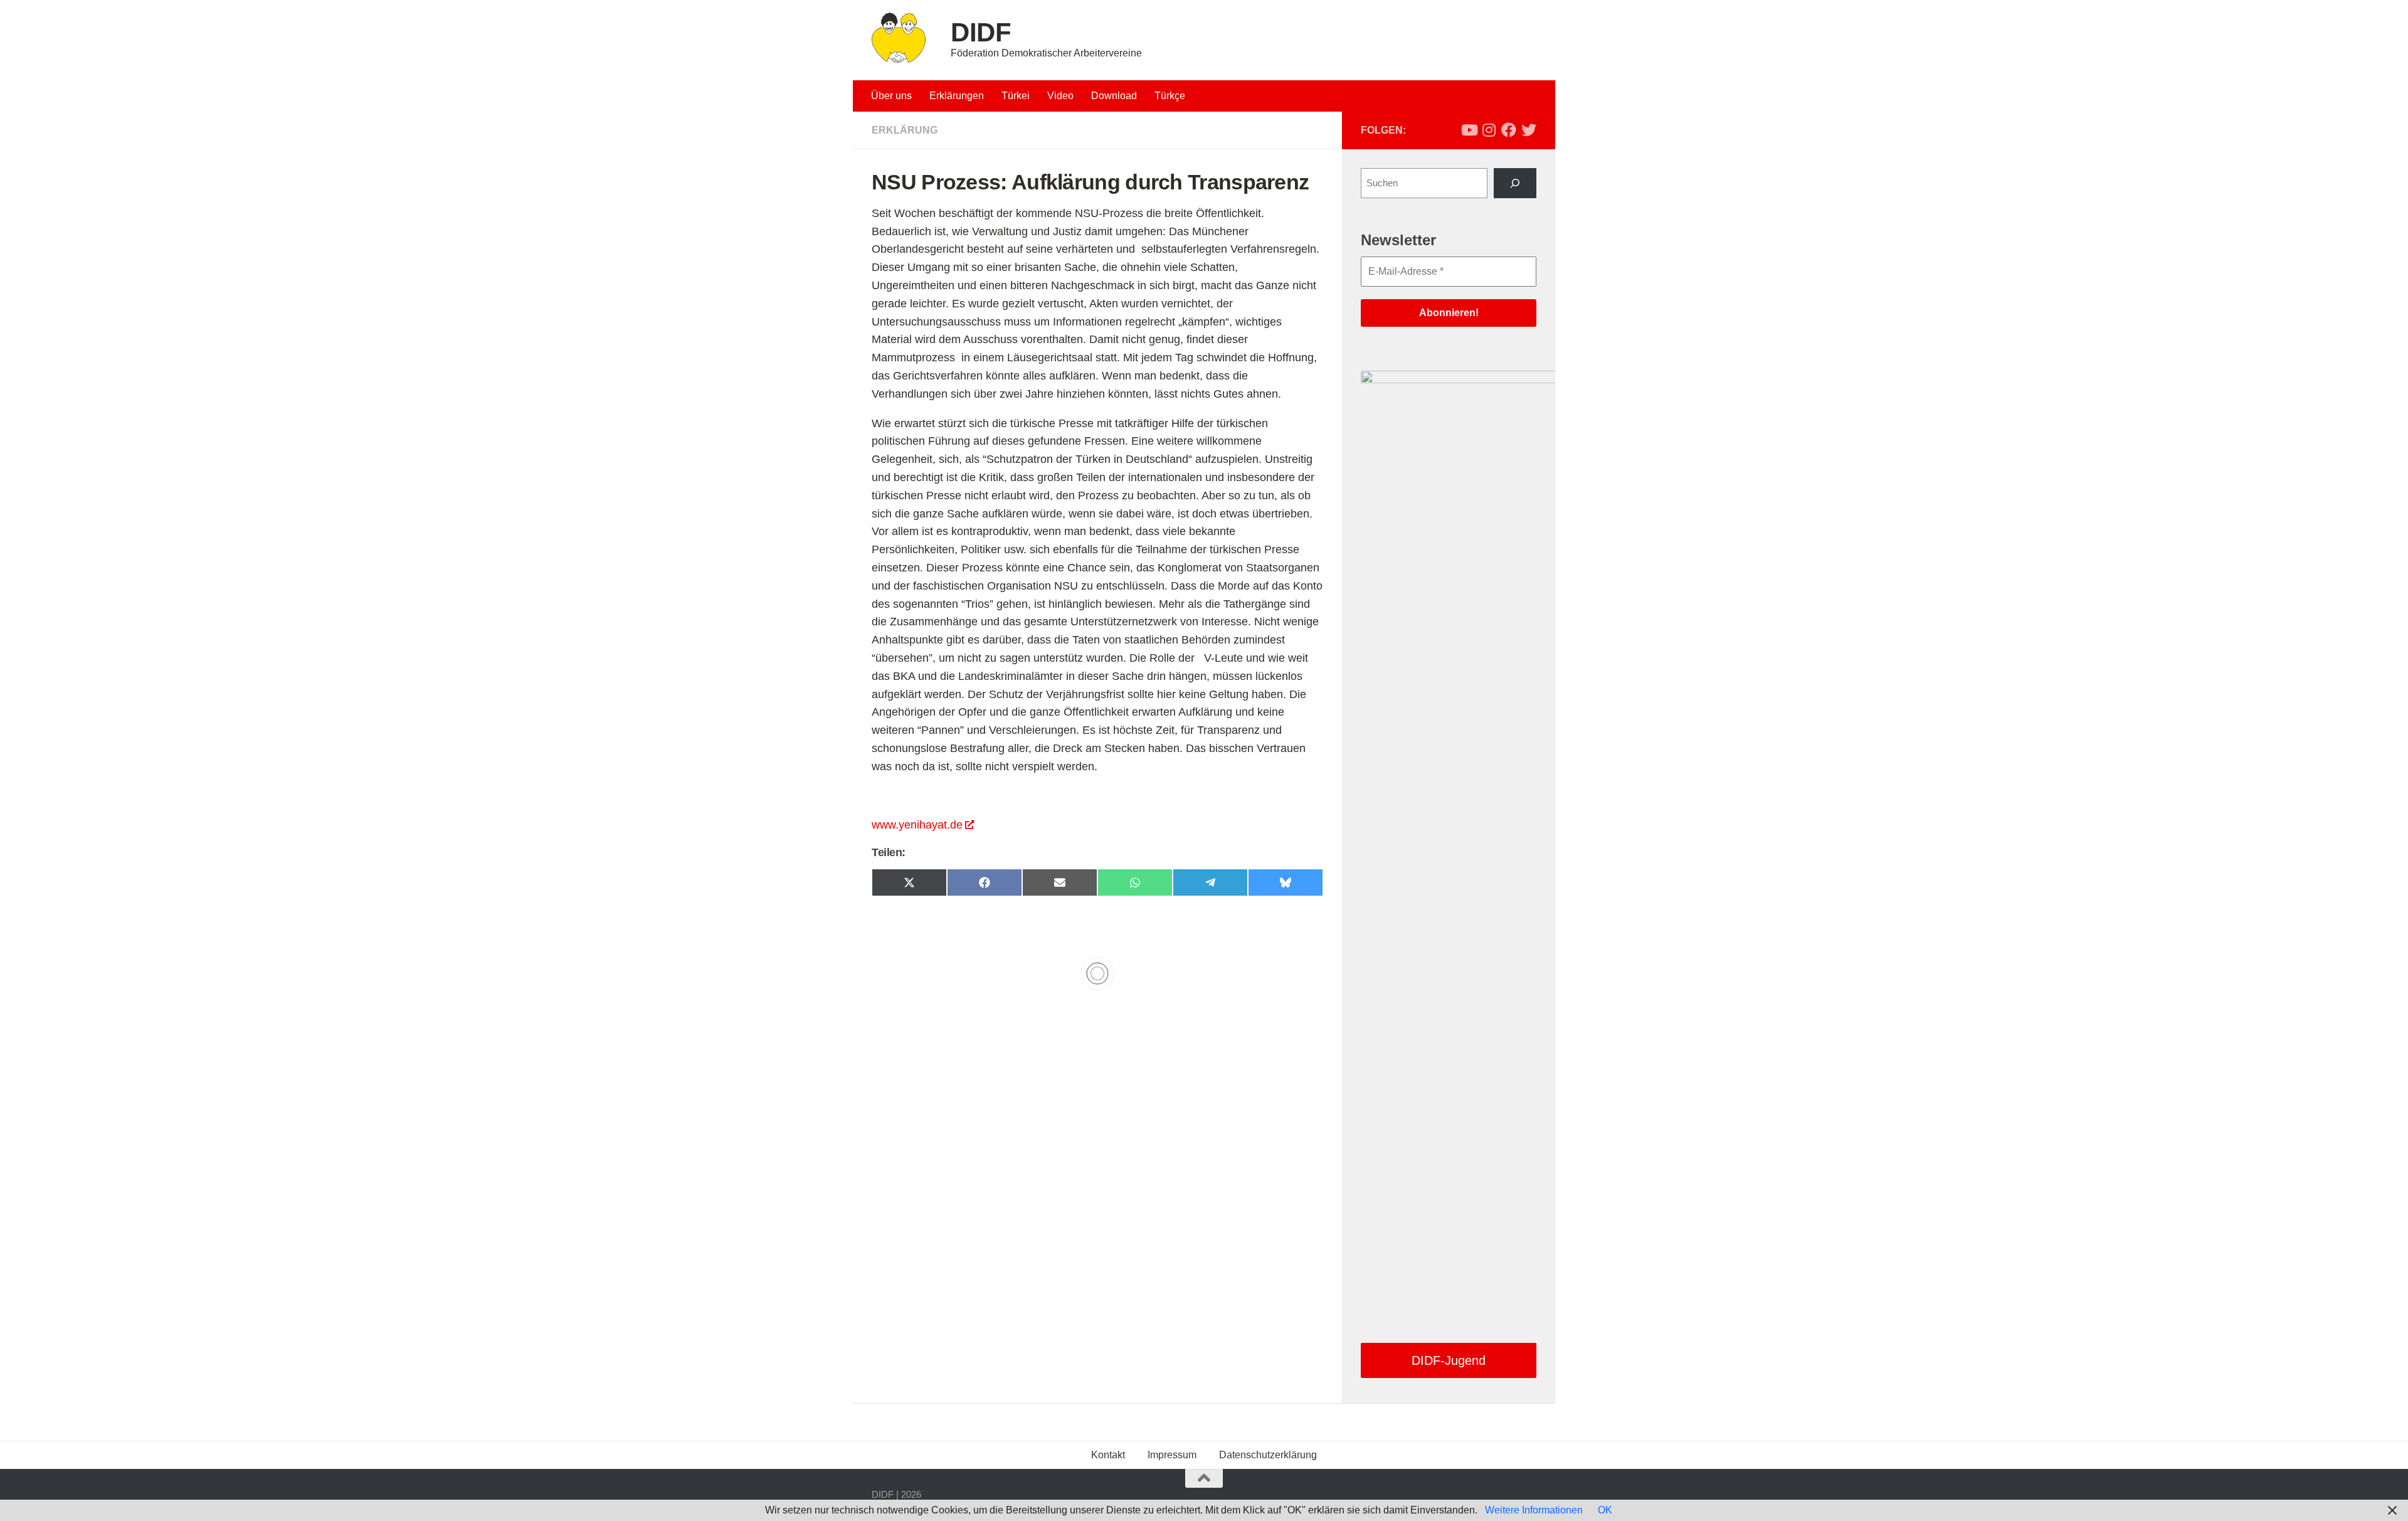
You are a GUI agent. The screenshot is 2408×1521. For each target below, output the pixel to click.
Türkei (1016, 96)
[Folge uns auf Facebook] (1509, 130)
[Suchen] (1515, 183)
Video (1060, 96)
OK (1605, 1510)
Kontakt (1108, 1455)
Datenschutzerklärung (1268, 1455)
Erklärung (905, 130)
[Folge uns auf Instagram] (1489, 130)
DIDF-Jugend (1449, 1360)
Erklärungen (957, 96)
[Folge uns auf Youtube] (1469, 130)
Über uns (891, 96)
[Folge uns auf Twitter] (1529, 130)
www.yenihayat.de (917, 825)
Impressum (1172, 1455)
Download (1114, 96)
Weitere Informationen (1534, 1510)
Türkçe (1170, 96)
